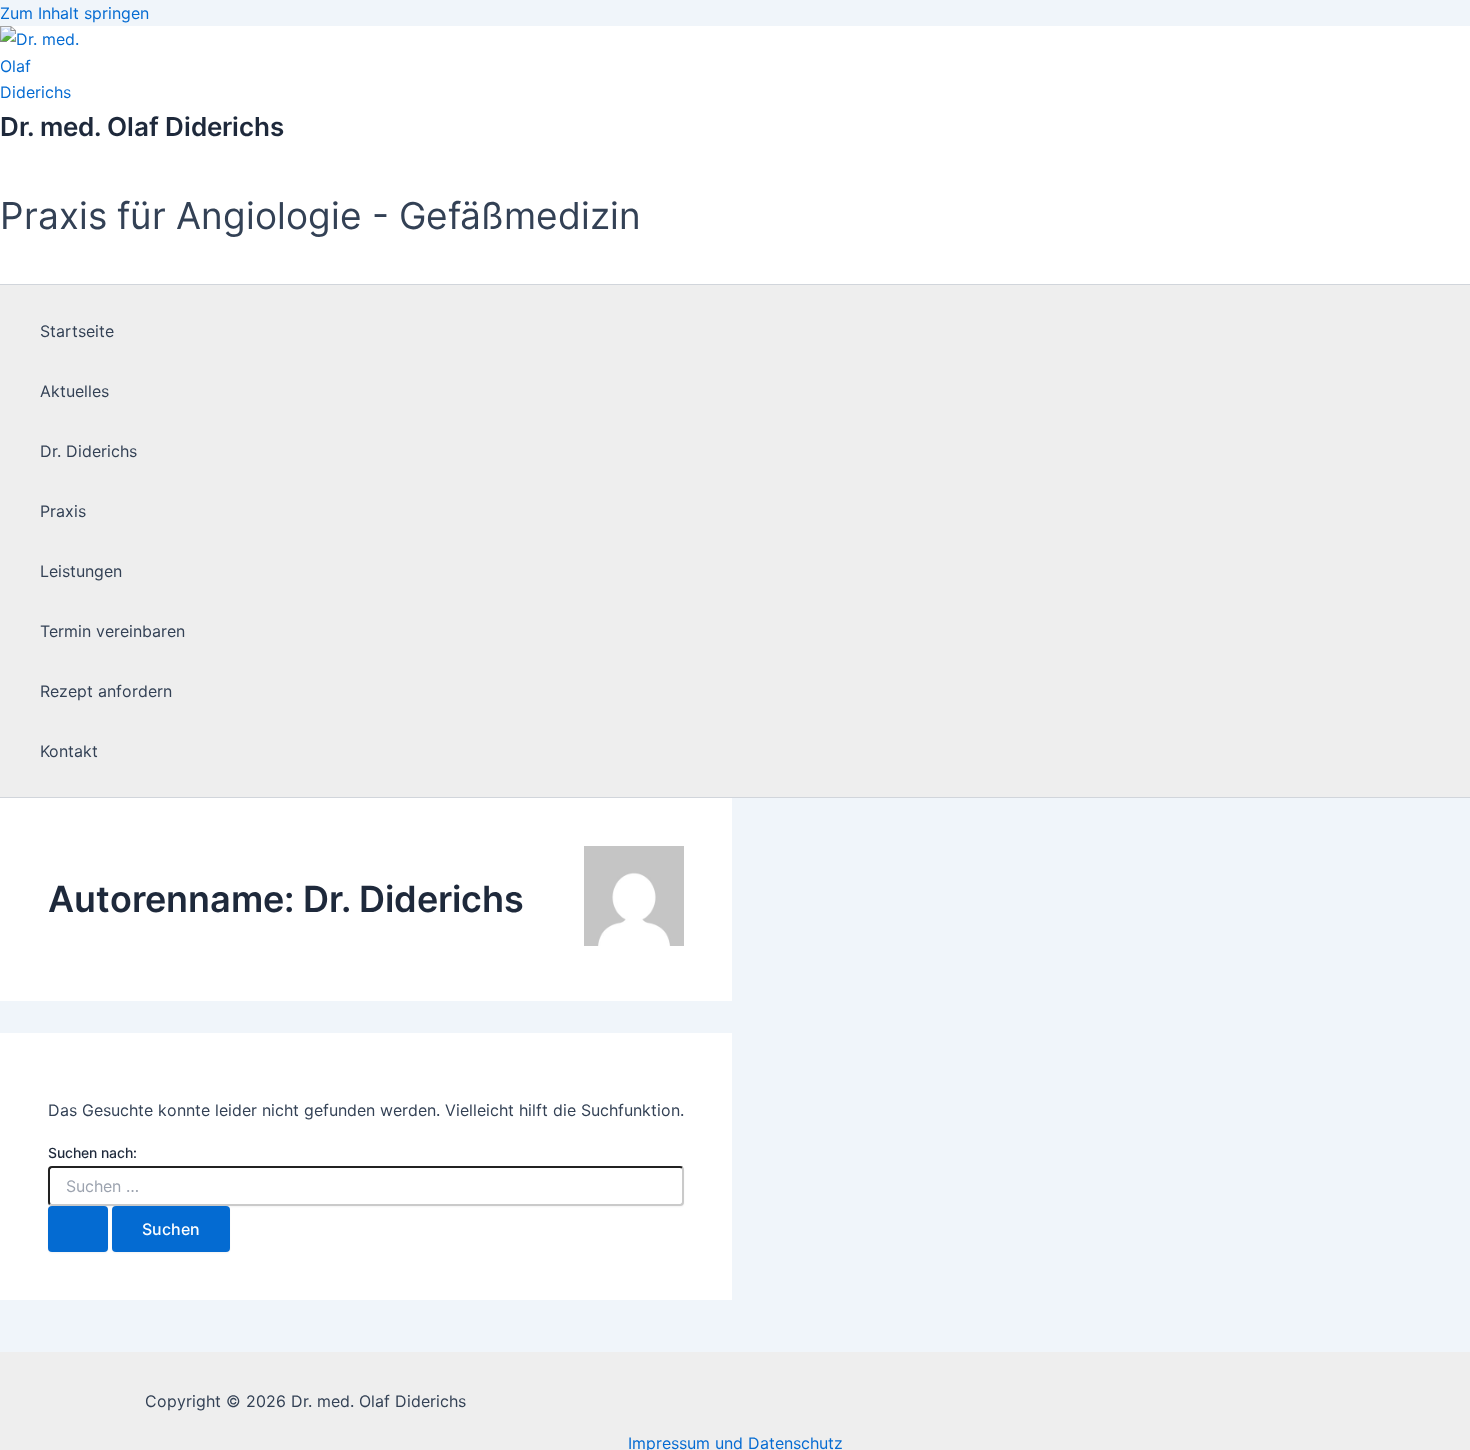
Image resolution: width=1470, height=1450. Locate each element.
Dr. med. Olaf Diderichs (142, 126)
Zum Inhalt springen (74, 13)
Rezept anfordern (106, 691)
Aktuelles (74, 391)
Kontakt (69, 751)
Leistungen (81, 571)
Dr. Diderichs (88, 451)
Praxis (63, 511)
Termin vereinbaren (112, 631)
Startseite (77, 331)
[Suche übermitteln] (78, 1229)
